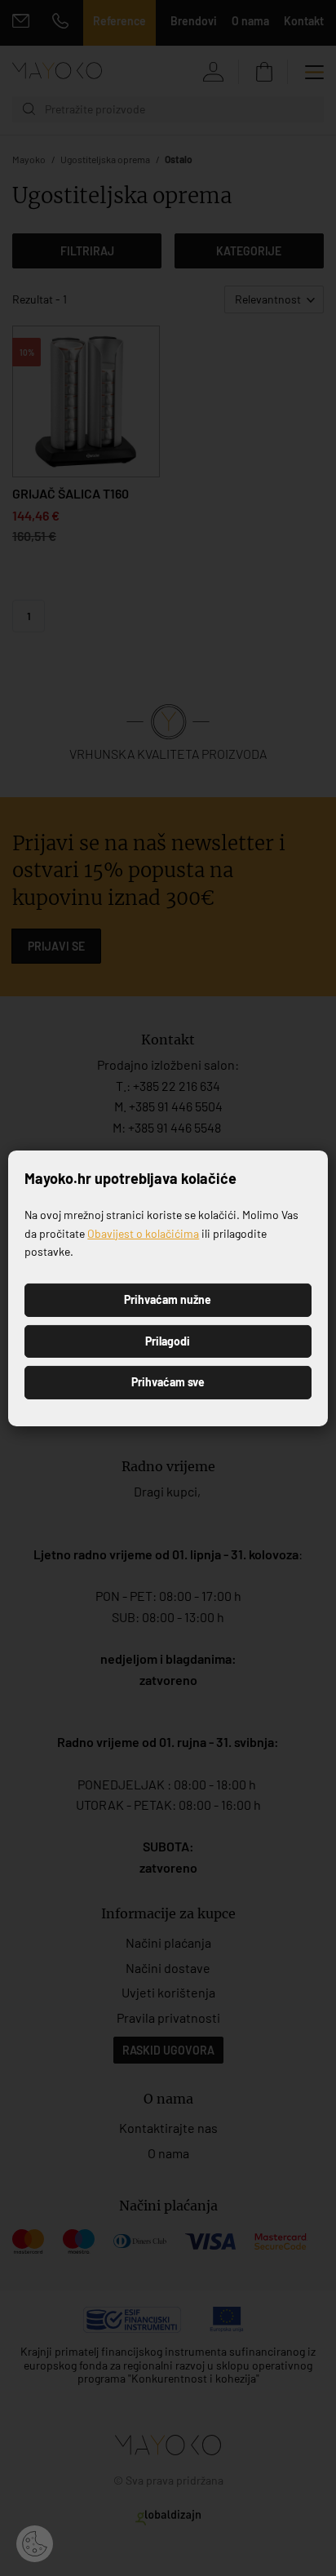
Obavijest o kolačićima (143, 1233)
